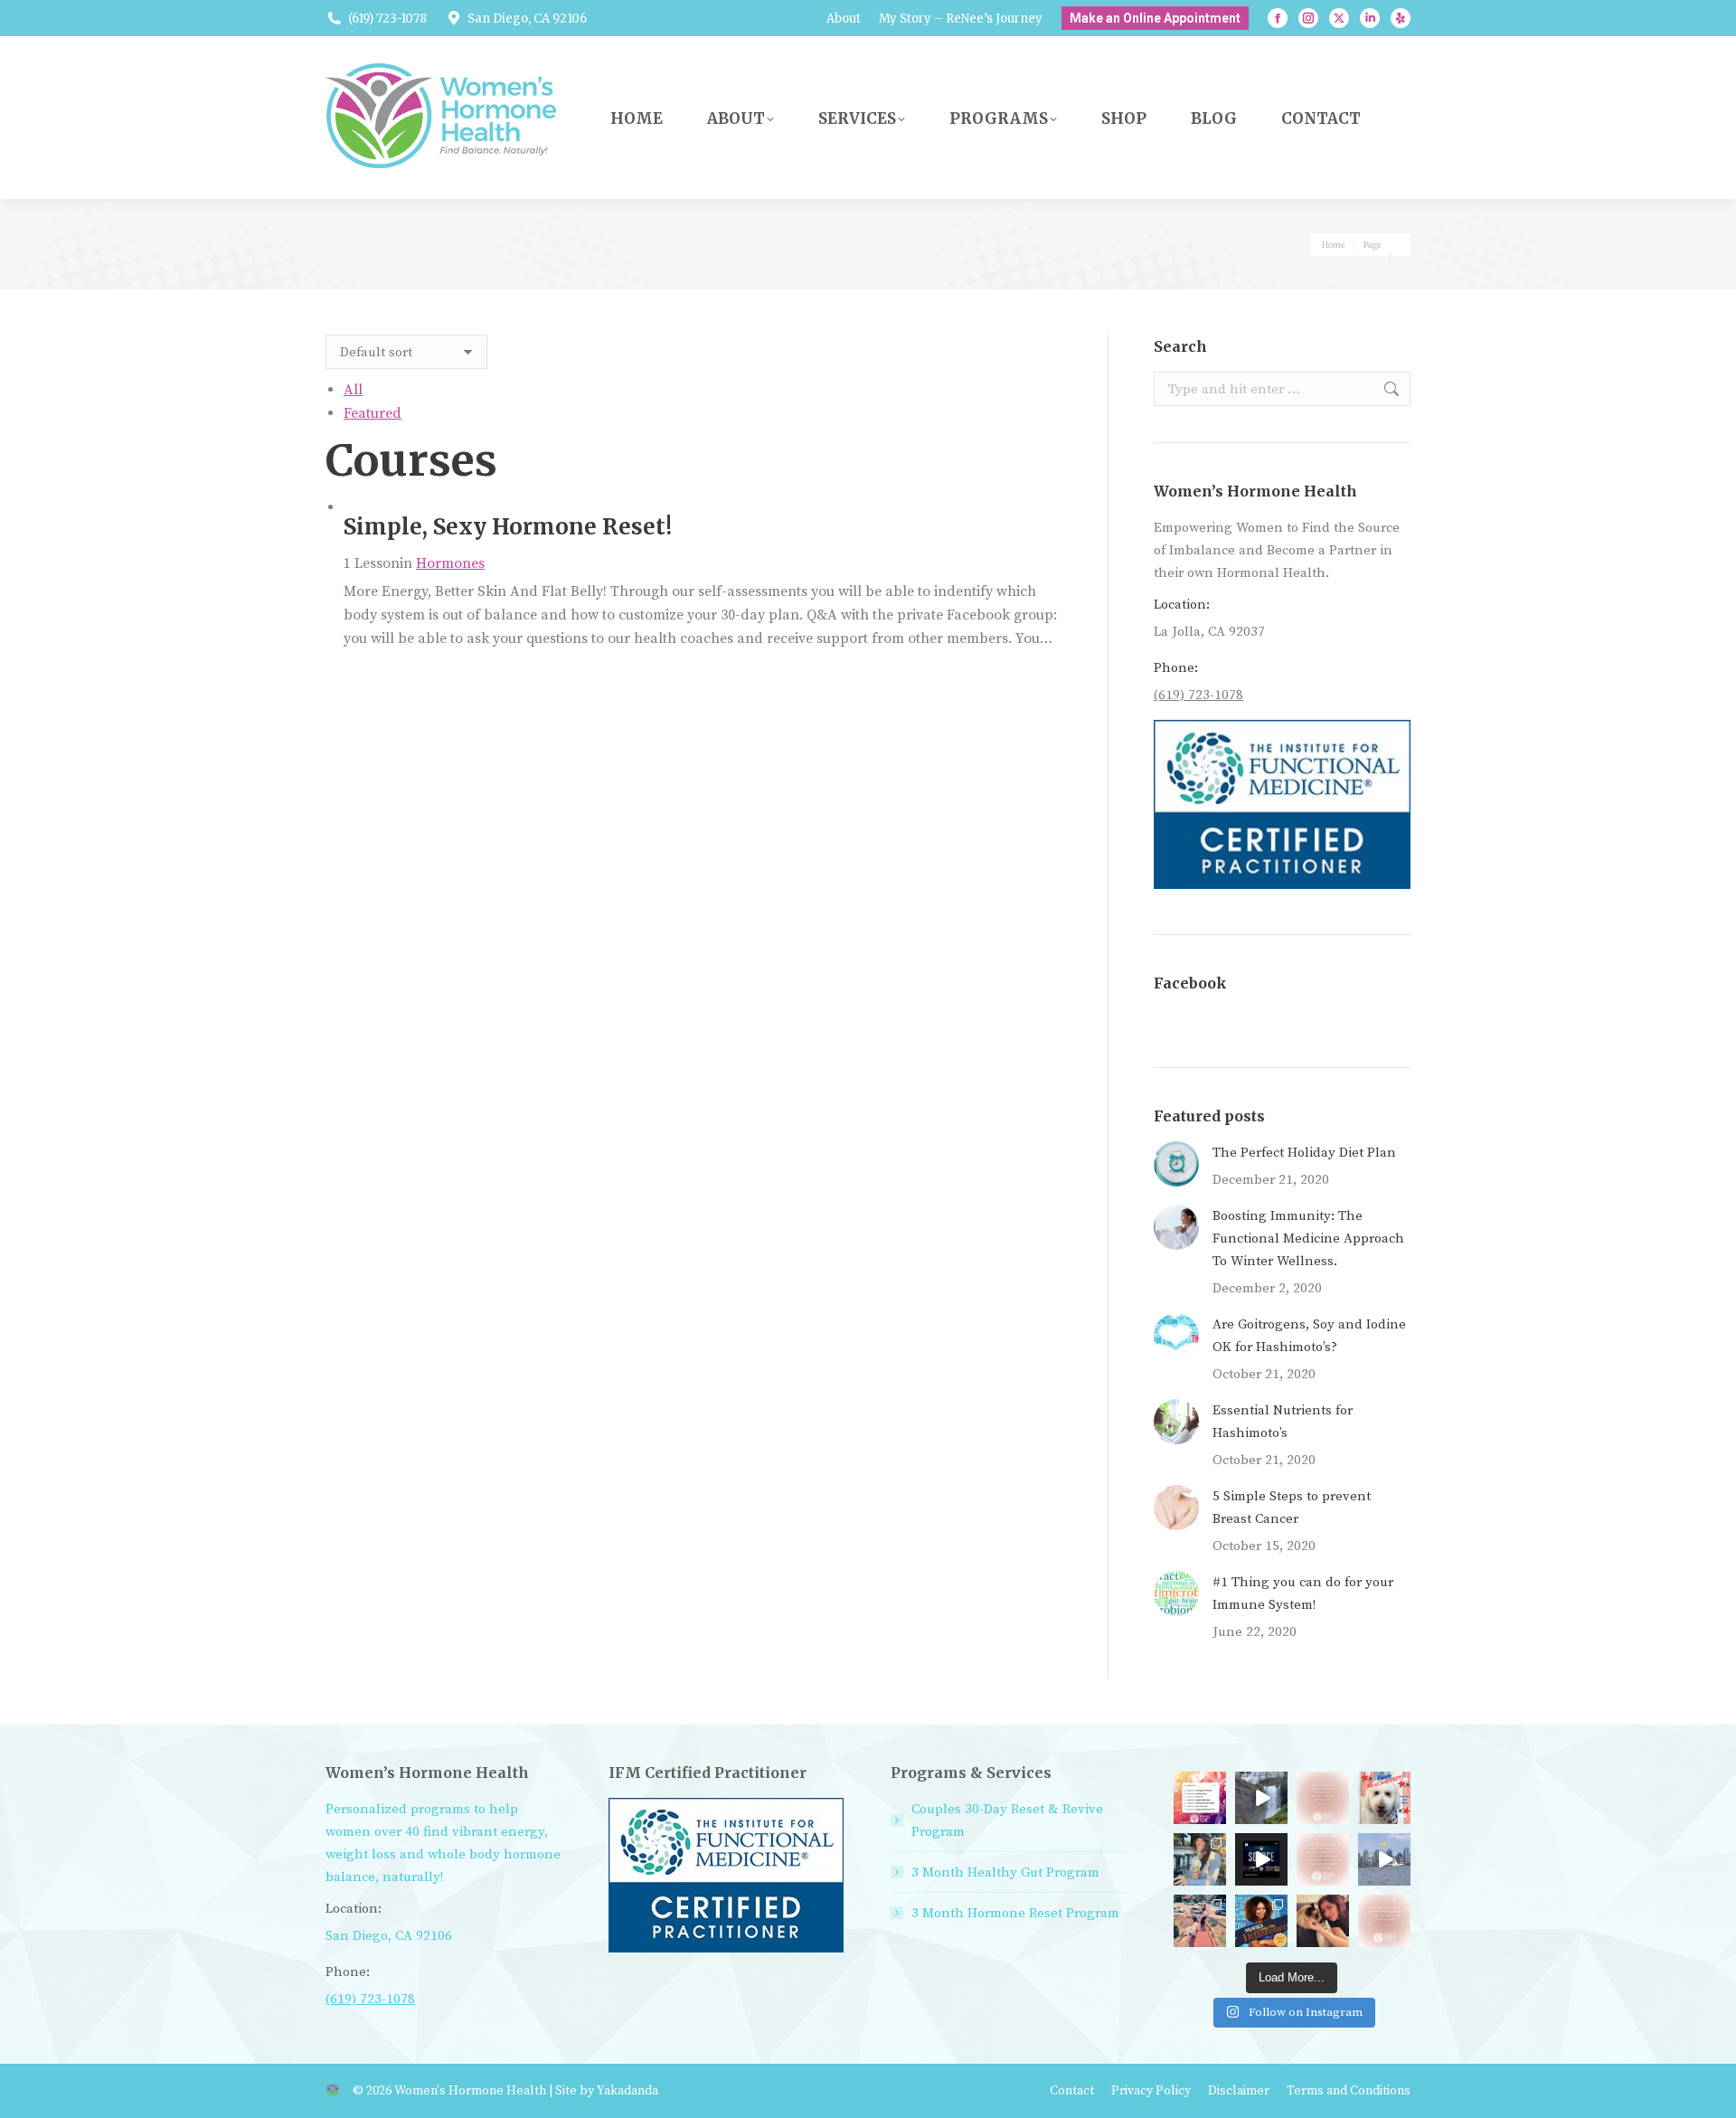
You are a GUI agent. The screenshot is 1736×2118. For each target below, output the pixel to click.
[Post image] (1176, 1164)
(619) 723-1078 (387, 19)
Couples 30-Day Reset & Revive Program (1007, 1820)
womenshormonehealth (1384, 1797)
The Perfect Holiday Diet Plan (1304, 1153)
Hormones (450, 563)
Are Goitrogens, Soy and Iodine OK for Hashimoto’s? (1309, 1336)
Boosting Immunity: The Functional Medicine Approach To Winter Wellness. (1308, 1239)
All (353, 390)
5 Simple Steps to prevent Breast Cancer (1292, 1508)
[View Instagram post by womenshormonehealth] (1215, 1813)
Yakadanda (627, 2091)
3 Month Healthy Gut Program (1005, 1872)
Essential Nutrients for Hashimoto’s (1283, 1422)
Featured (373, 413)
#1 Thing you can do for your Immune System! (1303, 1593)
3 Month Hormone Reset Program (1015, 1913)
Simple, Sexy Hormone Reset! (508, 527)
